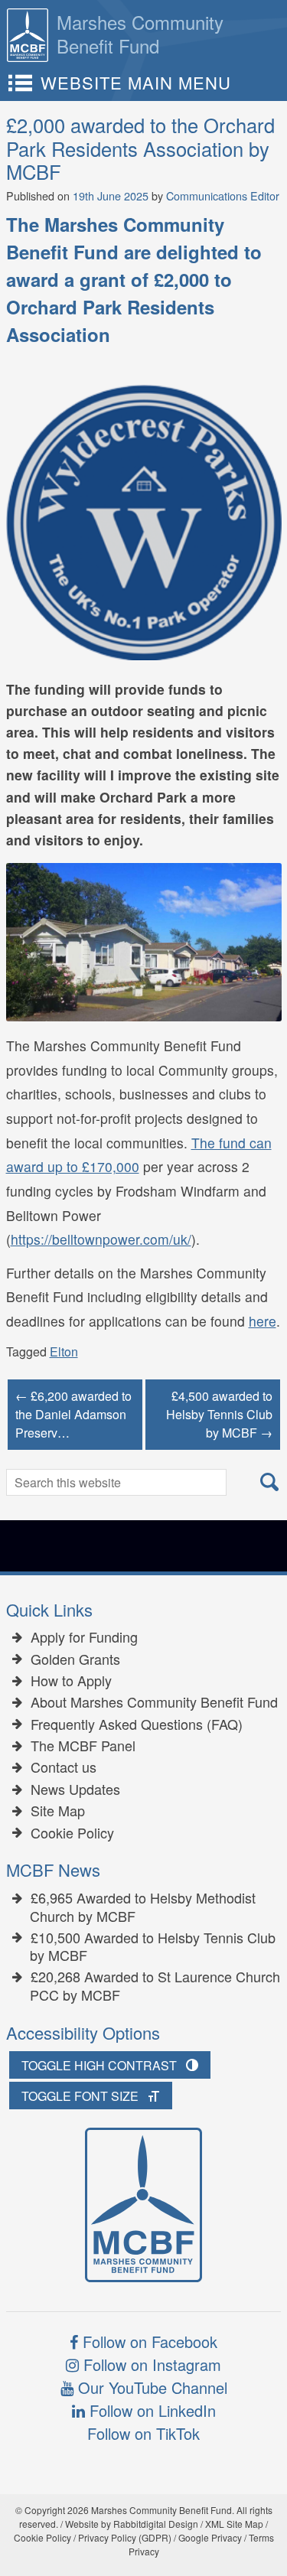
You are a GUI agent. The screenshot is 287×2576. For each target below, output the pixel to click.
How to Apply (71, 1681)
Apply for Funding (84, 1637)
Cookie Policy (72, 1833)
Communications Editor (223, 195)
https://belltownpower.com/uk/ (101, 1239)
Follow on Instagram (150, 2364)
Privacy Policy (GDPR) (125, 2537)
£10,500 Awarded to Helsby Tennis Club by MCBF (153, 1947)
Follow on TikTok (143, 2433)
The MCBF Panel (83, 1746)
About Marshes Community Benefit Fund (154, 1702)
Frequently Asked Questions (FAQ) (137, 1724)
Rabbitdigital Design (156, 2524)
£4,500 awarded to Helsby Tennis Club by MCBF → (219, 1414)
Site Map (58, 1811)
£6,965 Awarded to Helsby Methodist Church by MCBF (143, 1907)
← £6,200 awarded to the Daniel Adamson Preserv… (73, 1414)
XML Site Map (234, 2524)
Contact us (64, 1767)
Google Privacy (210, 2537)
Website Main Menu (136, 82)
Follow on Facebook (148, 2342)
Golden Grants (75, 1659)
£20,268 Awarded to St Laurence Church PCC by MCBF (155, 1986)
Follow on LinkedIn (150, 2410)
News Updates (75, 1790)
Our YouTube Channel (150, 2387)
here (263, 1321)
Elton (64, 1352)
